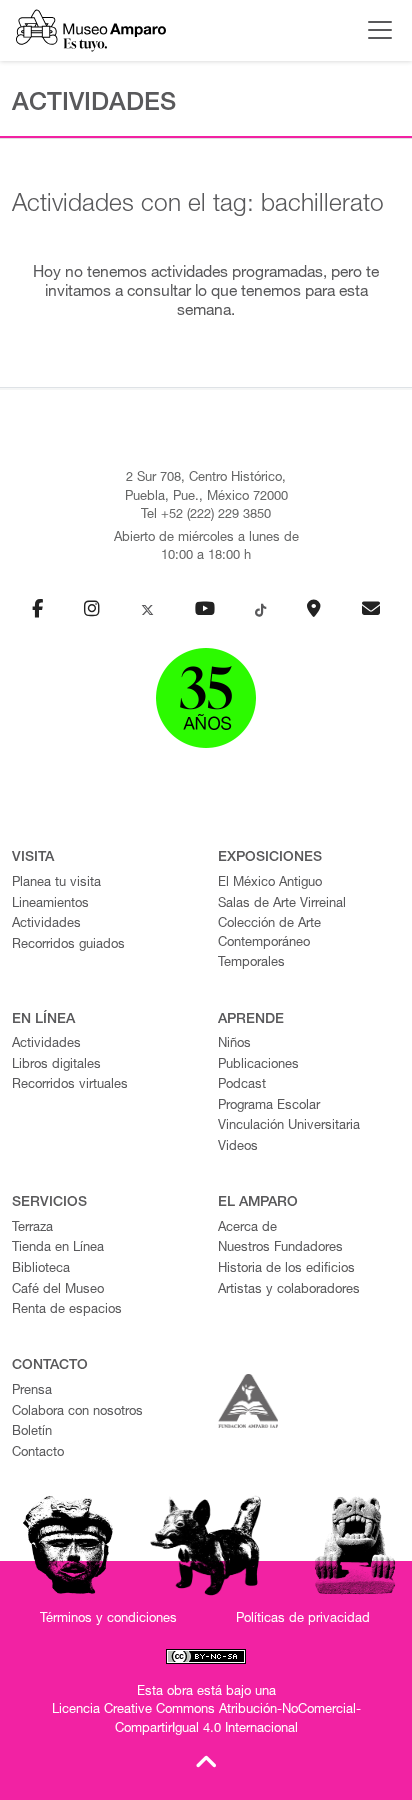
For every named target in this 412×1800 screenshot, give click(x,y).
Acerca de (247, 1228)
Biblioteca (41, 1269)
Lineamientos (50, 904)
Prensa (32, 1391)
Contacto (38, 1453)
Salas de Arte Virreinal (282, 904)
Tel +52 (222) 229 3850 (206, 515)
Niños (234, 1044)
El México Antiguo (270, 883)
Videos (238, 1147)
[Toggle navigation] (375, 30)
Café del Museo (58, 1290)
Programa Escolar (269, 1106)
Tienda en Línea (58, 1248)
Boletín (32, 1432)
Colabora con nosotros (77, 1412)
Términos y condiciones (108, 1619)
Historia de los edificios (286, 1269)
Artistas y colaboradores (289, 1290)
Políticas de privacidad (303, 1619)
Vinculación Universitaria (289, 1126)
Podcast (242, 1085)
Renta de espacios (67, 1310)
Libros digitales (56, 1065)
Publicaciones (258, 1065)
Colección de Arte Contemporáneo (269, 934)
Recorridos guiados (68, 945)
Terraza (32, 1228)
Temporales (251, 963)
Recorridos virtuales (70, 1085)
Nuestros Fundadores (280, 1248)
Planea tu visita (56, 883)
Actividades (46, 924)
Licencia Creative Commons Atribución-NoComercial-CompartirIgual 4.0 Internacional (206, 1720)
